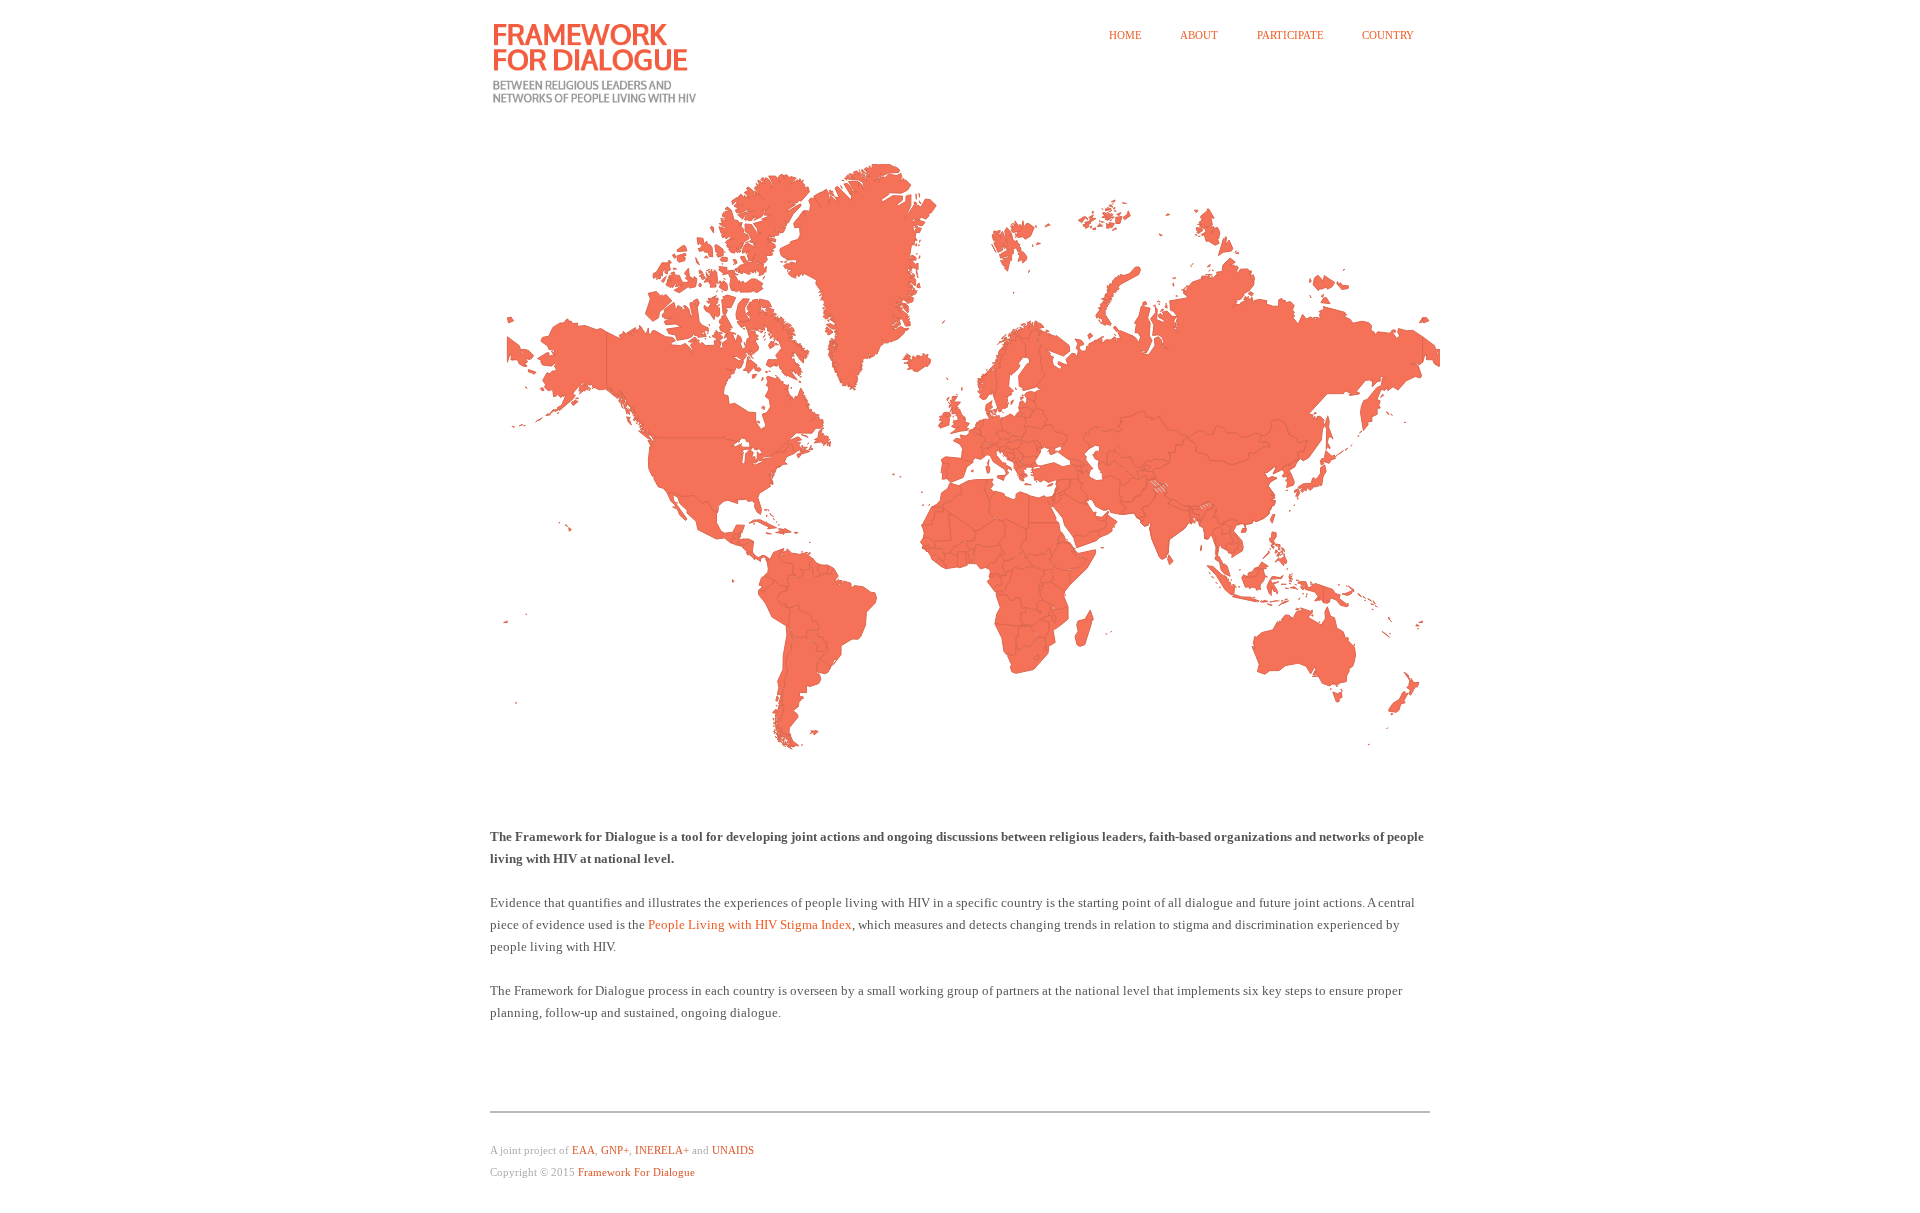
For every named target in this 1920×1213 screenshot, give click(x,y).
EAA (583, 1150)
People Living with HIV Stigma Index (750, 924)
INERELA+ (662, 1150)
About (1199, 35)
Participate (1290, 35)
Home (1125, 35)
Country (1388, 35)
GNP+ (615, 1150)
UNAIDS (733, 1150)
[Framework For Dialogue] (607, 61)
